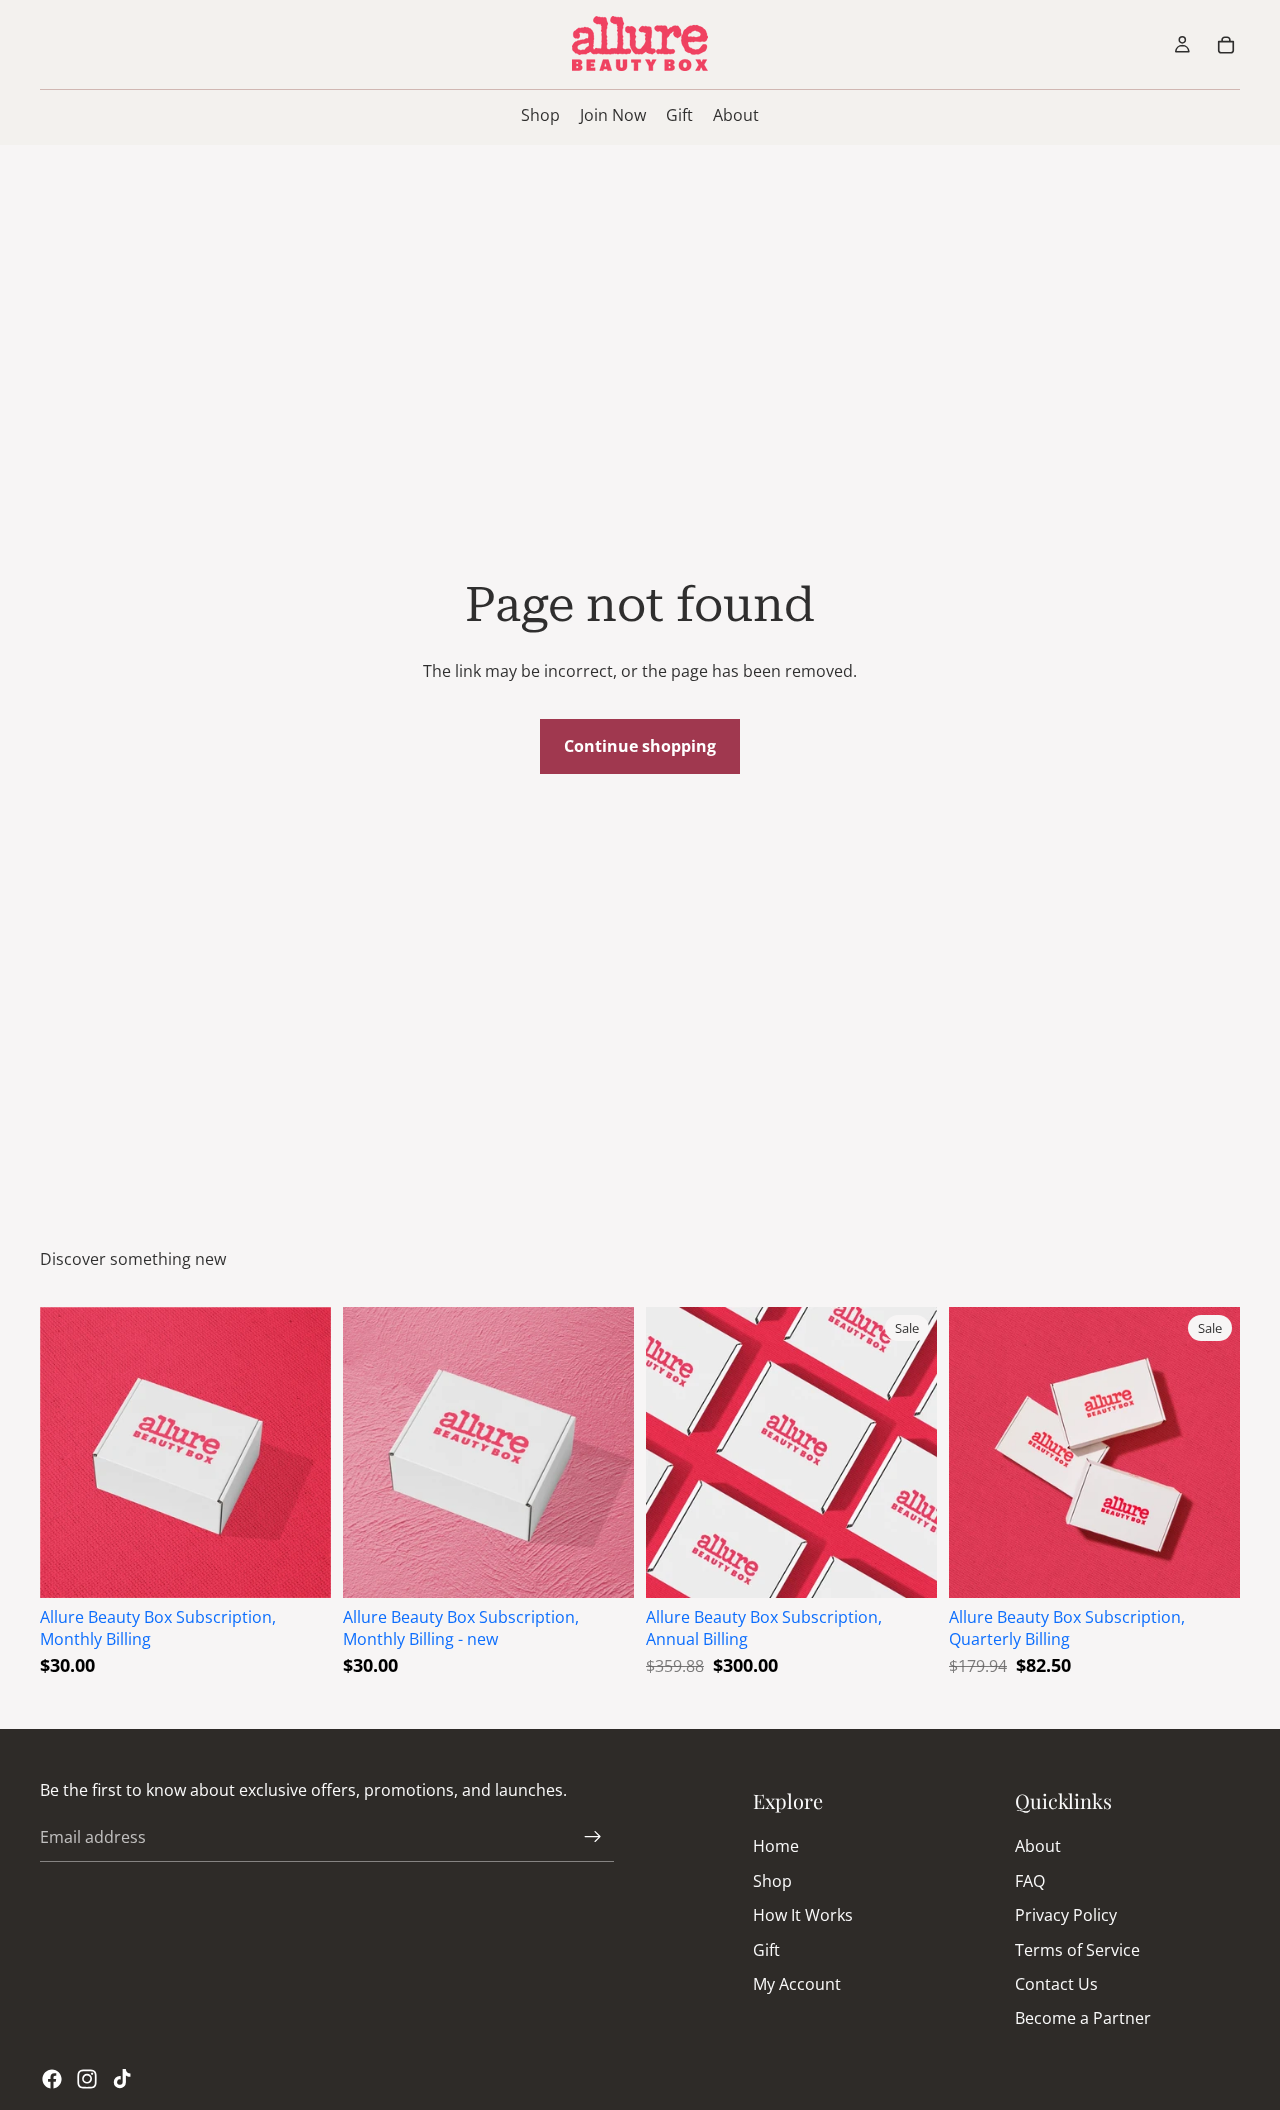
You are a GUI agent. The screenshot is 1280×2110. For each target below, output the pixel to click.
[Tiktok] (122, 2079)
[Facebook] (52, 2079)
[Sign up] (593, 1837)
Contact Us (1056, 1984)
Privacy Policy (1066, 1915)
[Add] (300, 1567)
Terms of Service (1077, 1949)
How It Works (803, 1915)
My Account (797, 1984)
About (1038, 1846)
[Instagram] (87, 2079)
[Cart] (1226, 45)
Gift (766, 1949)
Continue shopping (640, 746)
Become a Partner (1083, 2018)
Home (776, 1846)
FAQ (1030, 1881)
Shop (772, 1881)
